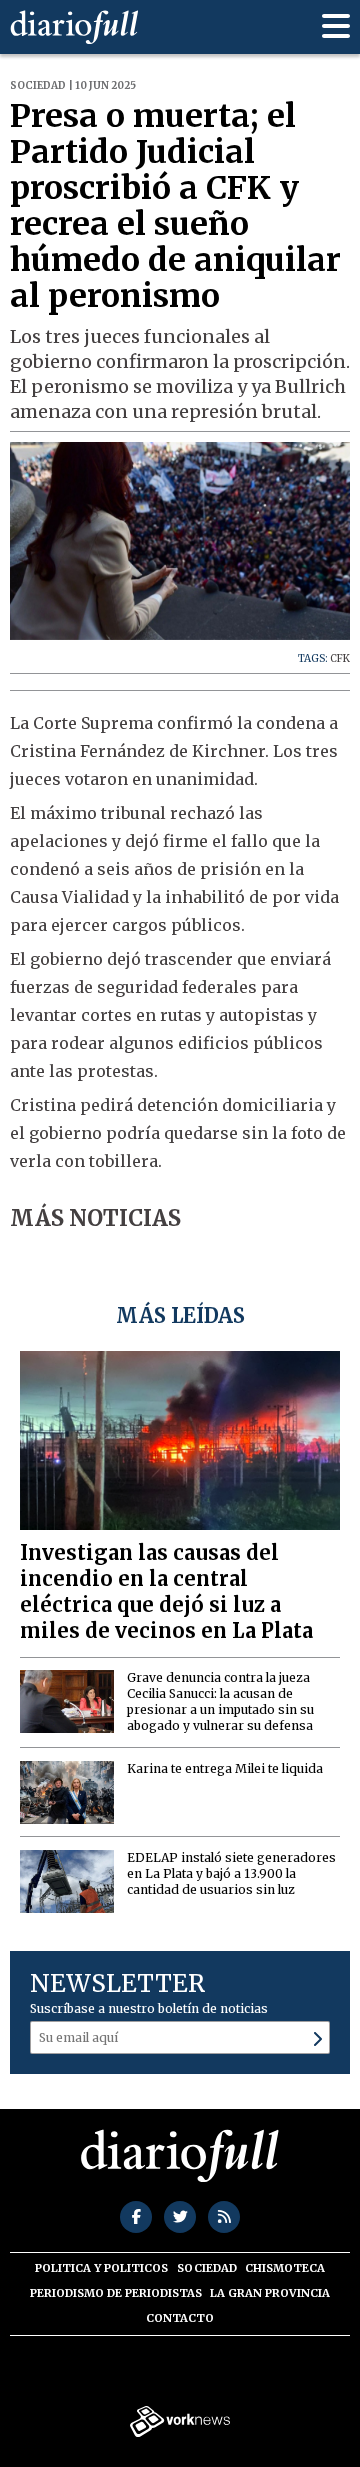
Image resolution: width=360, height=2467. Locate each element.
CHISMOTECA (285, 2268)
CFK (340, 658)
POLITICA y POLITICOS (101, 2268)
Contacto (180, 2318)
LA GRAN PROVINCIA (270, 2293)
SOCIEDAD (207, 2268)
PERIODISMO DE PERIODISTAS (116, 2293)
